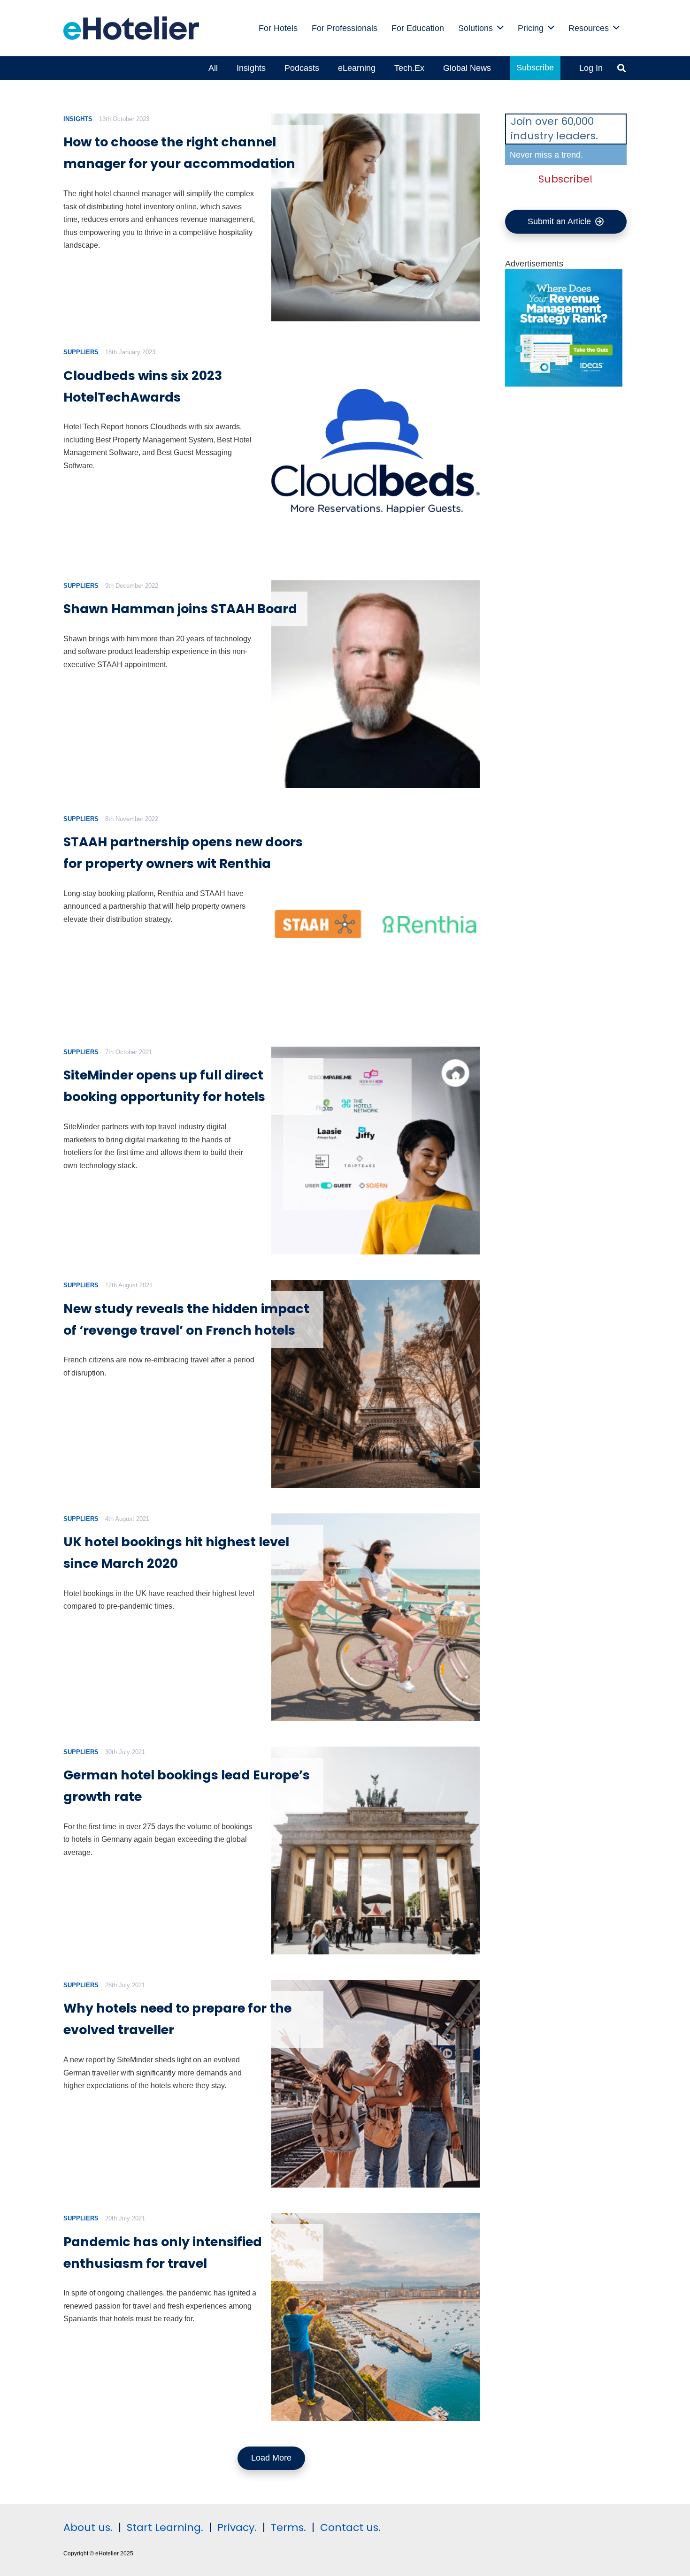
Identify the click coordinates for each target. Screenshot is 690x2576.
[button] (500, 28)
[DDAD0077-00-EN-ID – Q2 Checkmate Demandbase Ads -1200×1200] (564, 384)
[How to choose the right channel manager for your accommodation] (375, 217)
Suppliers (81, 352)
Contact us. (350, 2527)
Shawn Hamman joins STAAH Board (180, 609)
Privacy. (237, 2527)
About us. (88, 2527)
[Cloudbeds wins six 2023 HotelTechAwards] (375, 451)
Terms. (288, 2527)
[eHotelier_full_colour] (131, 28)
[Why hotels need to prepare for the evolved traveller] (375, 2084)
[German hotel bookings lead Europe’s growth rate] (375, 1850)
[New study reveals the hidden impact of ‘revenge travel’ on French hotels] (375, 1384)
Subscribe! (566, 179)
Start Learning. (164, 2527)
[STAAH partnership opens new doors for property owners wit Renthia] (375, 917)
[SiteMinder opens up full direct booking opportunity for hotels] (375, 1151)
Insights (78, 119)
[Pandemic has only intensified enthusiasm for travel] (375, 2317)
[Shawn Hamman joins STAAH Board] (375, 684)
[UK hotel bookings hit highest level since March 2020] (375, 1617)
